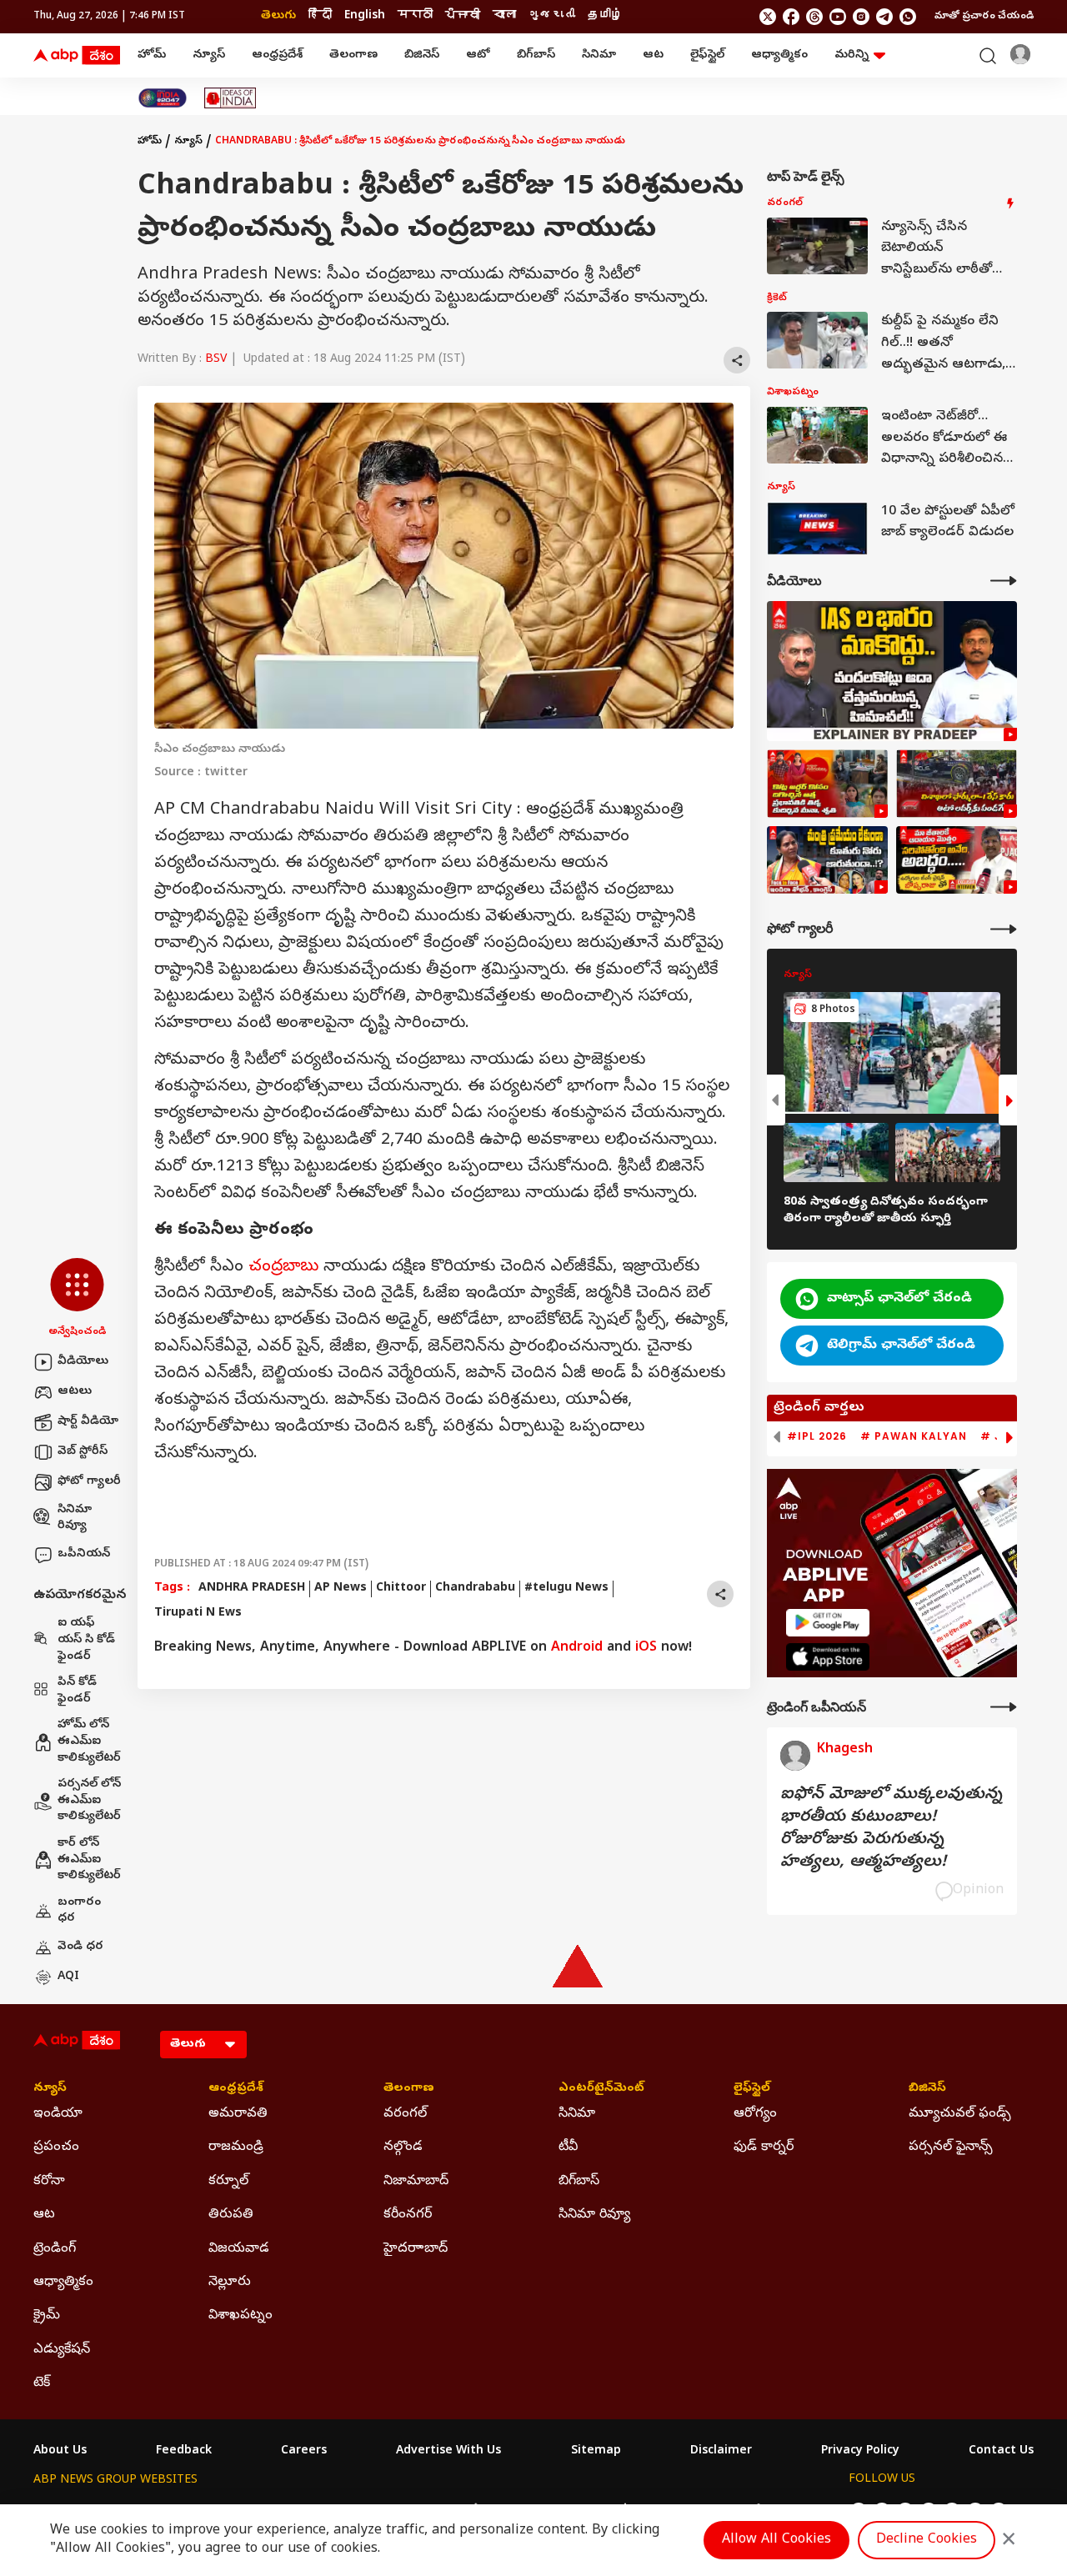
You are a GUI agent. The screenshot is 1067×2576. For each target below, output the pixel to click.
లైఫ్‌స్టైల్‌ (707, 55)
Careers (304, 2452)
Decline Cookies (927, 2540)
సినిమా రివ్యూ (75, 1519)
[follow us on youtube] (838, 17)
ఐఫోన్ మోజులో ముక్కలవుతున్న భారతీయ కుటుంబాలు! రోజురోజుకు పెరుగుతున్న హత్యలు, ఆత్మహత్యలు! (891, 1829)
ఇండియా (58, 2114)
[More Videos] (1004, 581)
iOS (646, 1648)
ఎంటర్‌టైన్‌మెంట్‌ (601, 2089)
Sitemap (596, 2452)
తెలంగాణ (353, 55)
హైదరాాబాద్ (416, 2249)
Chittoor (401, 1589)
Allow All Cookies (776, 2540)
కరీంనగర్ (408, 2215)
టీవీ (568, 2148)
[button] (77, 1299)
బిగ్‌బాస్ (536, 55)
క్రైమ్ (47, 2316)
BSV (216, 360)
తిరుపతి (231, 2215)
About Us (60, 2452)
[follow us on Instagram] (861, 17)
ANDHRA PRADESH (252, 1589)
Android (577, 1648)
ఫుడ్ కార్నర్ (764, 2148)
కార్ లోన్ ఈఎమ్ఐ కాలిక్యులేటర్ (89, 1860)
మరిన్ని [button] (852, 55)
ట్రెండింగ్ (55, 2249)
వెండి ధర (80, 1947)
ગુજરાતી (552, 16)
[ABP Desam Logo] (77, 56)
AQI (68, 1977)
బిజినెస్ (422, 55)
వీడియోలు (83, 1362)
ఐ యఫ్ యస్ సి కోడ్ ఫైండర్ (86, 1640)
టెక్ (42, 2383)
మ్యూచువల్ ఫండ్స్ (960, 2114)
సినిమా (599, 55)
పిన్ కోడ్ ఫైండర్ (77, 1691)
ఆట (653, 55)
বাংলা (504, 16)
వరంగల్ (405, 2114)
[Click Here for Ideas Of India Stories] (230, 98)
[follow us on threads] (814, 17)
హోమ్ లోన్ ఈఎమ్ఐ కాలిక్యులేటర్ (89, 1742)
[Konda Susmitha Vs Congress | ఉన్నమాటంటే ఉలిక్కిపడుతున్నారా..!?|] (827, 860)
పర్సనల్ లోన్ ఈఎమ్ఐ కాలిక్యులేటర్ (89, 1801)
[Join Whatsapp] (908, 17)
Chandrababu (475, 1589)
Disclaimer (721, 2452)
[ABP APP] (828, 1623)
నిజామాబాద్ (416, 2182)
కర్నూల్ (228, 2182)
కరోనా (49, 2182)
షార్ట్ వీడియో (88, 1422)
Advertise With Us (448, 2452)
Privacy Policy (860, 2452)
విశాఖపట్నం (240, 2316)
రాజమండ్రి (236, 2148)
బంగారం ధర (79, 1911)
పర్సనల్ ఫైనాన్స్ (951, 2148)
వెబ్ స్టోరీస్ (83, 1452)
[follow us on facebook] (791, 17)
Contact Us (1001, 2452)
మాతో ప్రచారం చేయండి (984, 17)
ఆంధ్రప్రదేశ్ (277, 55)
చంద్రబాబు (283, 1268)
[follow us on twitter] (768, 17)
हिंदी (320, 16)
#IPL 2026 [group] (817, 1436)
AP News (341, 1589)
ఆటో (478, 55)
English (365, 16)
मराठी (415, 16)
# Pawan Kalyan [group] (914, 1436)
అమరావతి (238, 2114)
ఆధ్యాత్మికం (779, 55)
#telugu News (566, 1589)
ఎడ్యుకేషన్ (62, 2350)
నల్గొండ (403, 2148)
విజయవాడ (239, 2249)
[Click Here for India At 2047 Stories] (163, 98)
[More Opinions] (1004, 1707)
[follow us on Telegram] (884, 17)
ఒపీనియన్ (84, 1554)
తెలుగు (278, 16)
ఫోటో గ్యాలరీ (89, 1482)
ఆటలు (75, 1392)
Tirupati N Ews (198, 1614)
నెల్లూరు (230, 2283)
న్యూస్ (209, 55)
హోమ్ (152, 55)
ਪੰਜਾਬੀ (463, 16)
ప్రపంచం (56, 2148)
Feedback (184, 2452)
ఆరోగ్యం (755, 2114)
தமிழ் (605, 16)
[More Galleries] (1004, 929)
